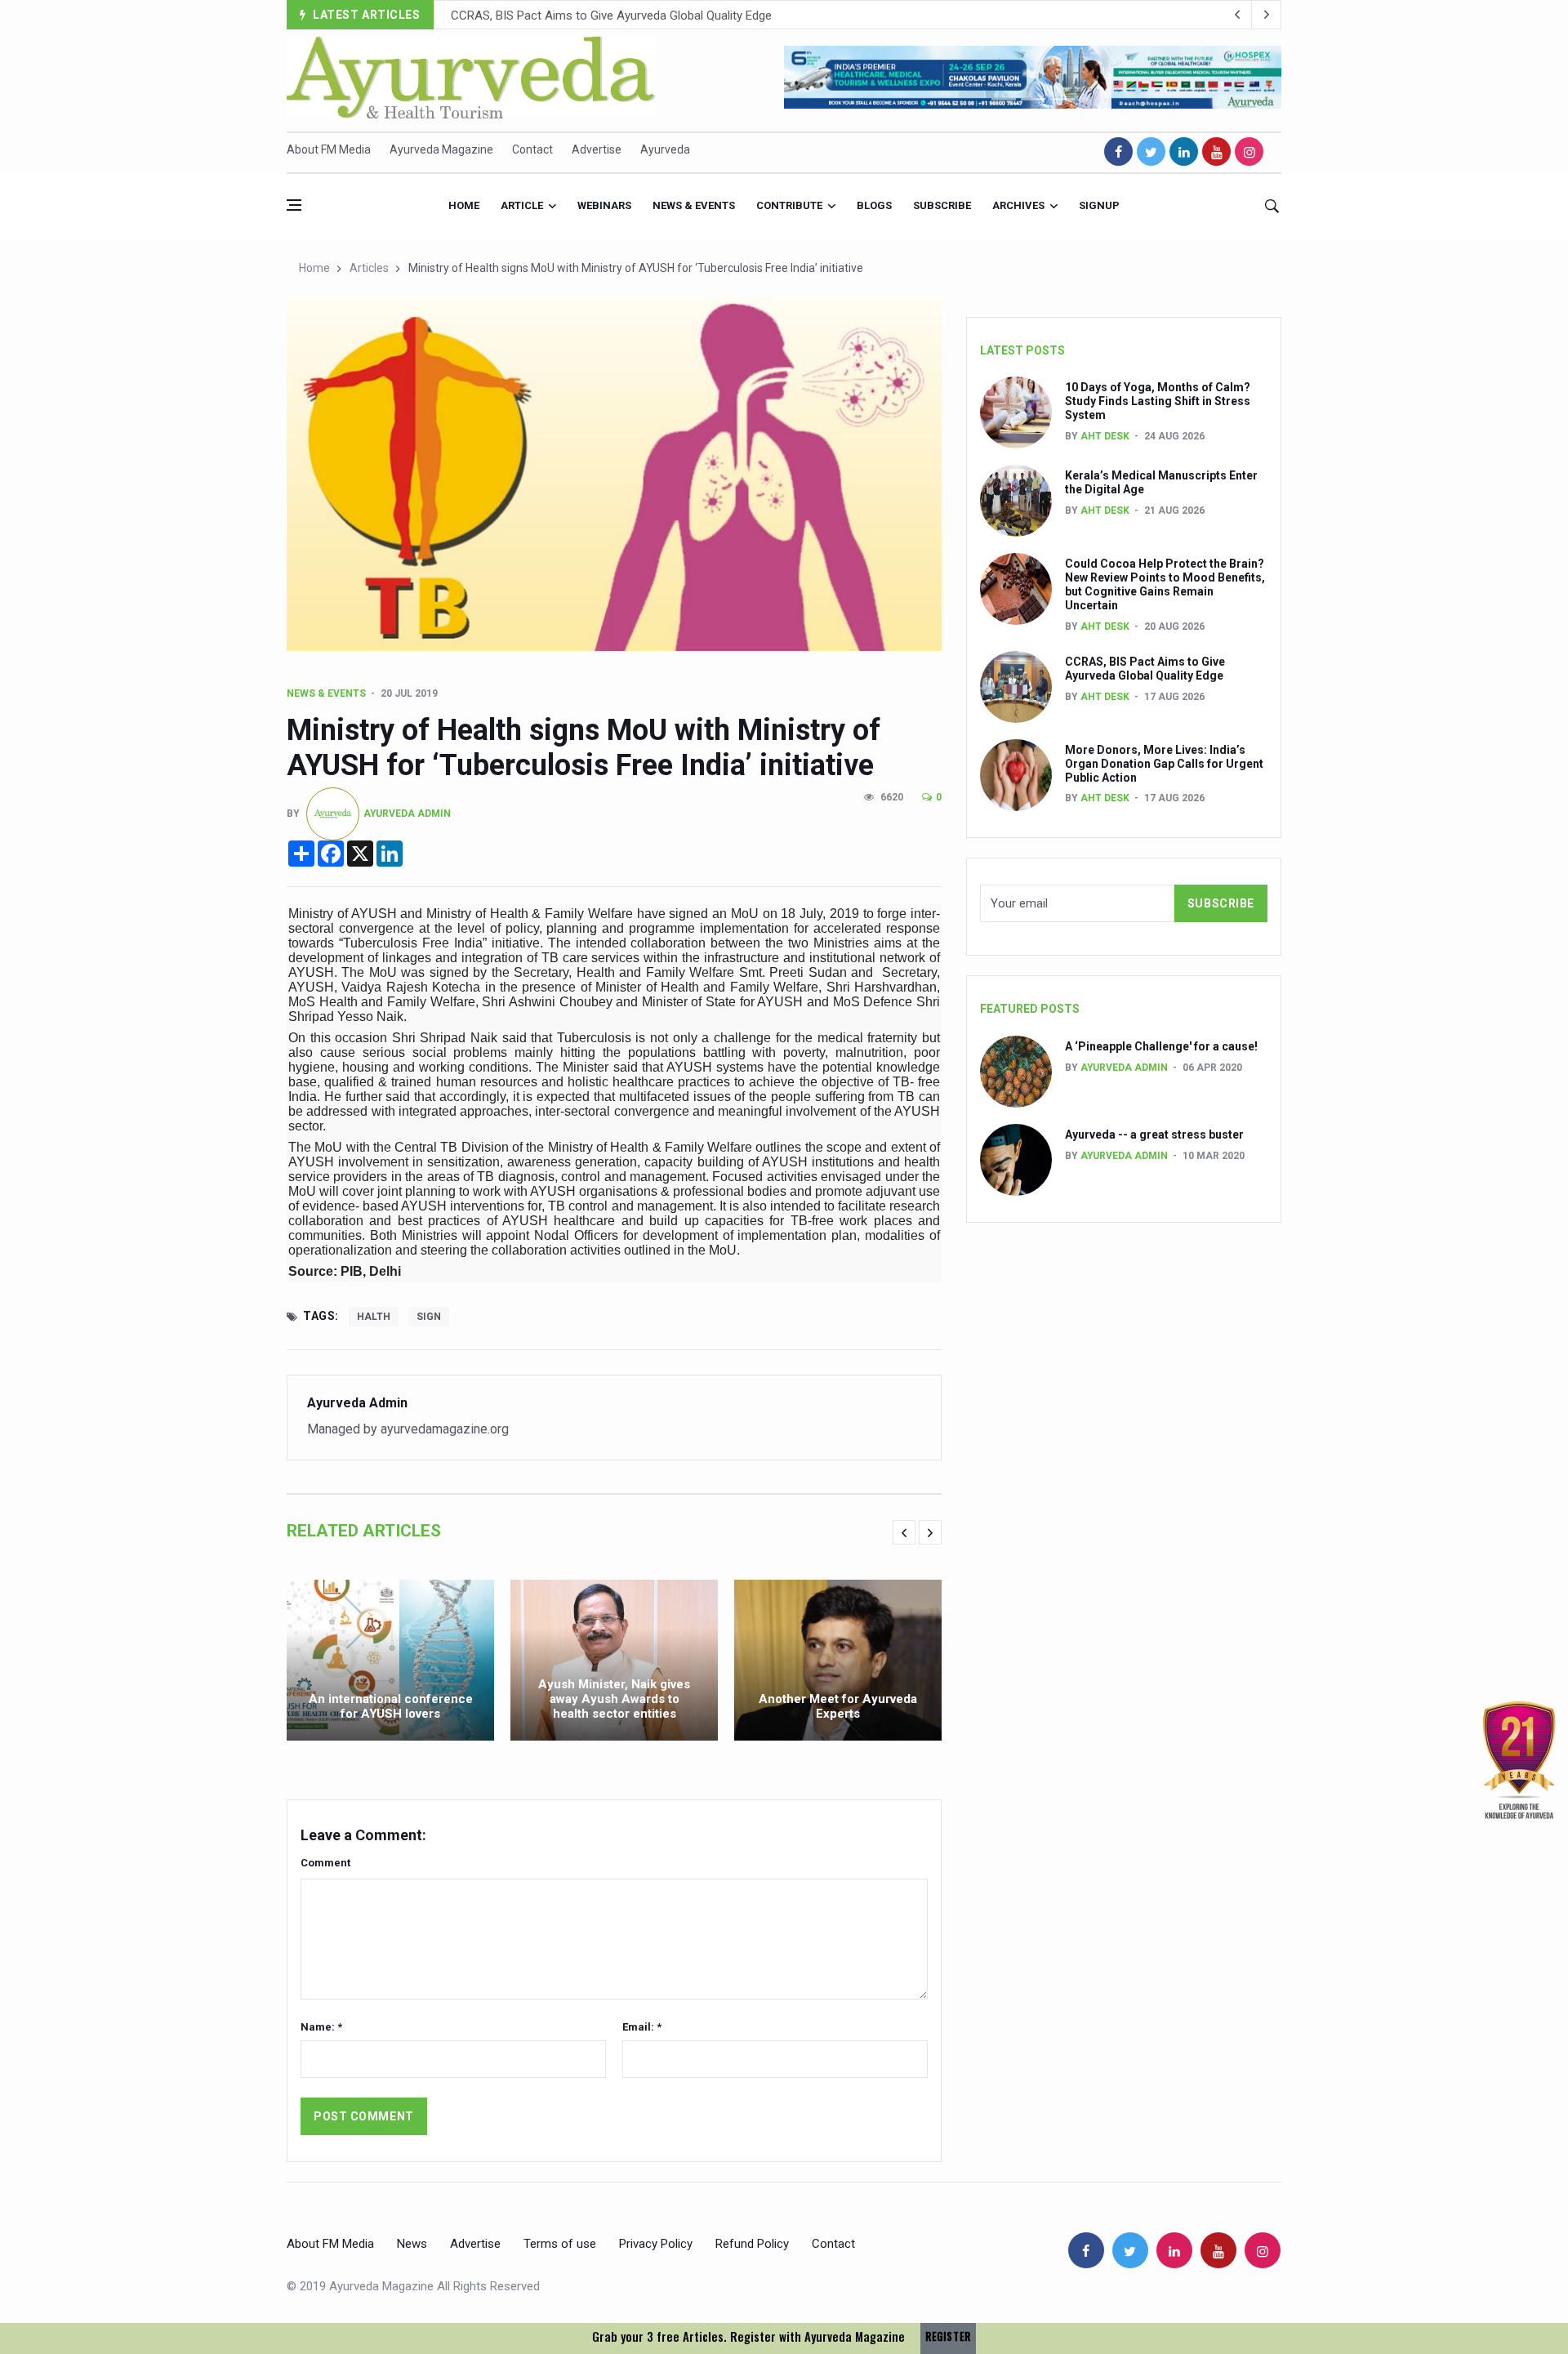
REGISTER (948, 2336)
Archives (1018, 205)
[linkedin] (1184, 152)
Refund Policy (752, 2244)
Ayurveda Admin (407, 814)
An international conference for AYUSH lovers (391, 1706)
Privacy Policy (656, 2244)
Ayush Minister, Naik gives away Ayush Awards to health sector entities (614, 1699)
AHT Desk (1105, 436)
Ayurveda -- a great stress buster (1154, 1135)
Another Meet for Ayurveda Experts (838, 1706)
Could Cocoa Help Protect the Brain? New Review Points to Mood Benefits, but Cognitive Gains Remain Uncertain (1165, 584)
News (412, 2244)
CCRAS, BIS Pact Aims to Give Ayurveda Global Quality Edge (1145, 669)
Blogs (874, 205)
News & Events (694, 205)
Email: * (642, 2027)
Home (464, 205)
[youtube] (1216, 152)
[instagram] (1249, 152)
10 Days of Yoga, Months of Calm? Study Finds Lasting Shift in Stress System (1158, 401)
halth (374, 1317)
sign (429, 1317)
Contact (532, 149)
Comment (325, 1863)
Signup (1099, 205)
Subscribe (942, 205)
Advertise (597, 149)
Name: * (321, 2027)
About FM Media (329, 149)
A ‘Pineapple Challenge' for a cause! (1161, 1046)
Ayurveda (665, 149)
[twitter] (1151, 152)
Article (522, 205)
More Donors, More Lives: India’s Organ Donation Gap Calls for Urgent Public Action (674, 16)
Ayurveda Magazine (441, 149)
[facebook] (1118, 152)
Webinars (604, 205)
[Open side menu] (294, 205)
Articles (369, 268)
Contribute (789, 205)
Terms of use (560, 2244)
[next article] (1237, 15)
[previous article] (1267, 15)
